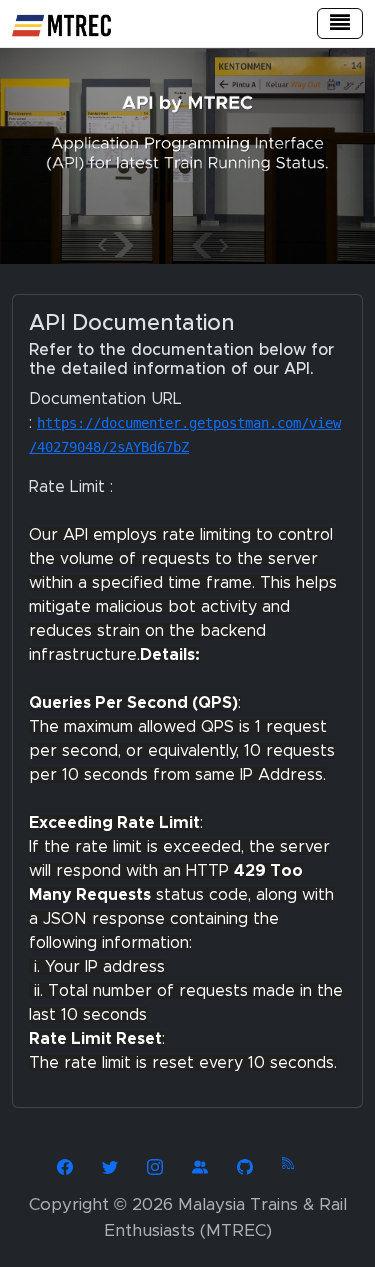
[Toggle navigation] (340, 23)
